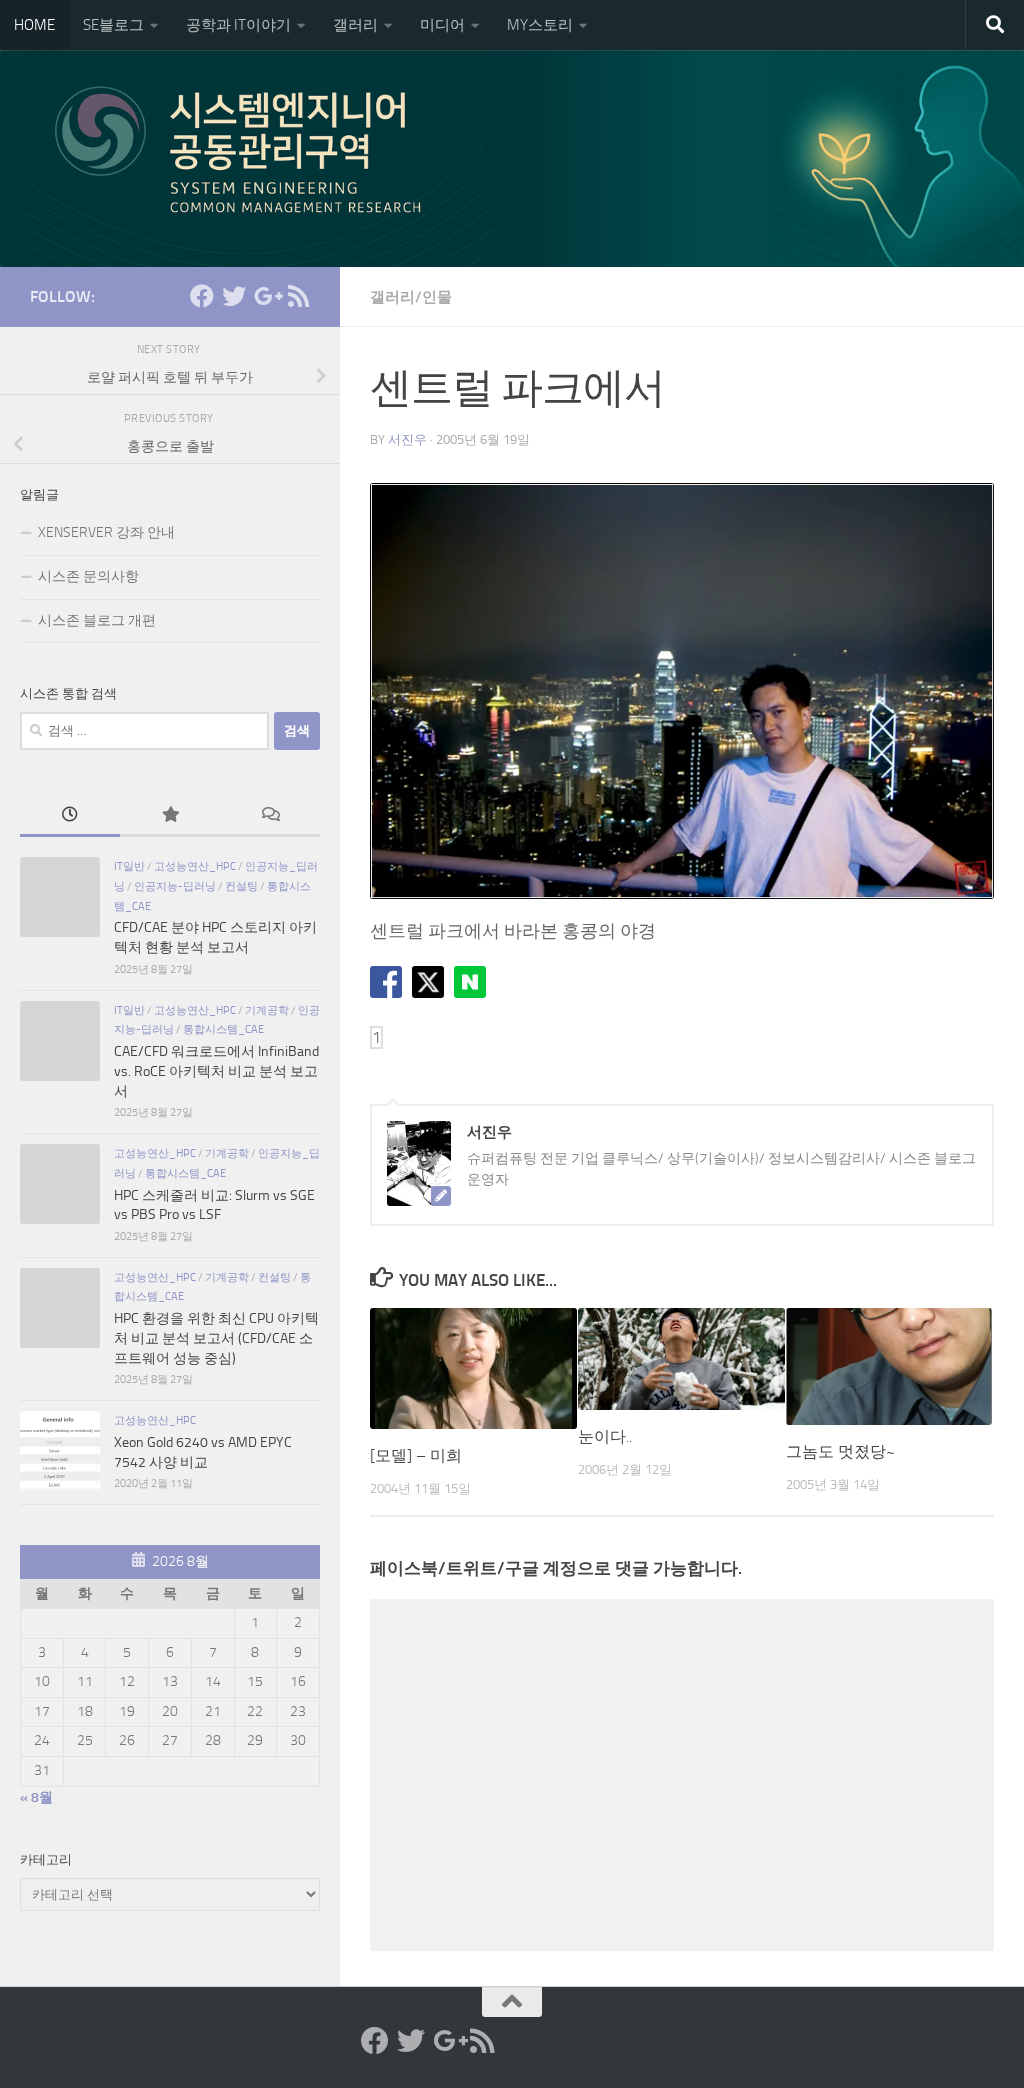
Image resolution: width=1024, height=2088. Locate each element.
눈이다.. (605, 1436)
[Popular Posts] (170, 817)
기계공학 (267, 1010)
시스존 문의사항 (88, 576)
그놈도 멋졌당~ (840, 1451)
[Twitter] (234, 296)
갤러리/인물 (411, 297)
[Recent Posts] (70, 817)
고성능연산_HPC (195, 866)
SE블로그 (113, 25)
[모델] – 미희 (416, 1455)
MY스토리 (540, 25)
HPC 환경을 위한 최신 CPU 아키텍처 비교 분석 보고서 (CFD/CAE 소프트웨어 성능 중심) (216, 1338)
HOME (34, 25)
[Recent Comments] (270, 817)
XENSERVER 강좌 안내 (106, 532)
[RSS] (298, 296)
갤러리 (355, 25)
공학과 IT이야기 (238, 25)
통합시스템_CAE (223, 1029)
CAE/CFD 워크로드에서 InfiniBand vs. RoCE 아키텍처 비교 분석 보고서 (216, 1071)
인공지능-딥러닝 (175, 886)
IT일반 (129, 866)
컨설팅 (241, 886)
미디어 (442, 25)
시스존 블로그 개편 (97, 620)
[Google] (266, 296)
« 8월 (36, 1797)
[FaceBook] (202, 296)
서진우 (407, 439)
